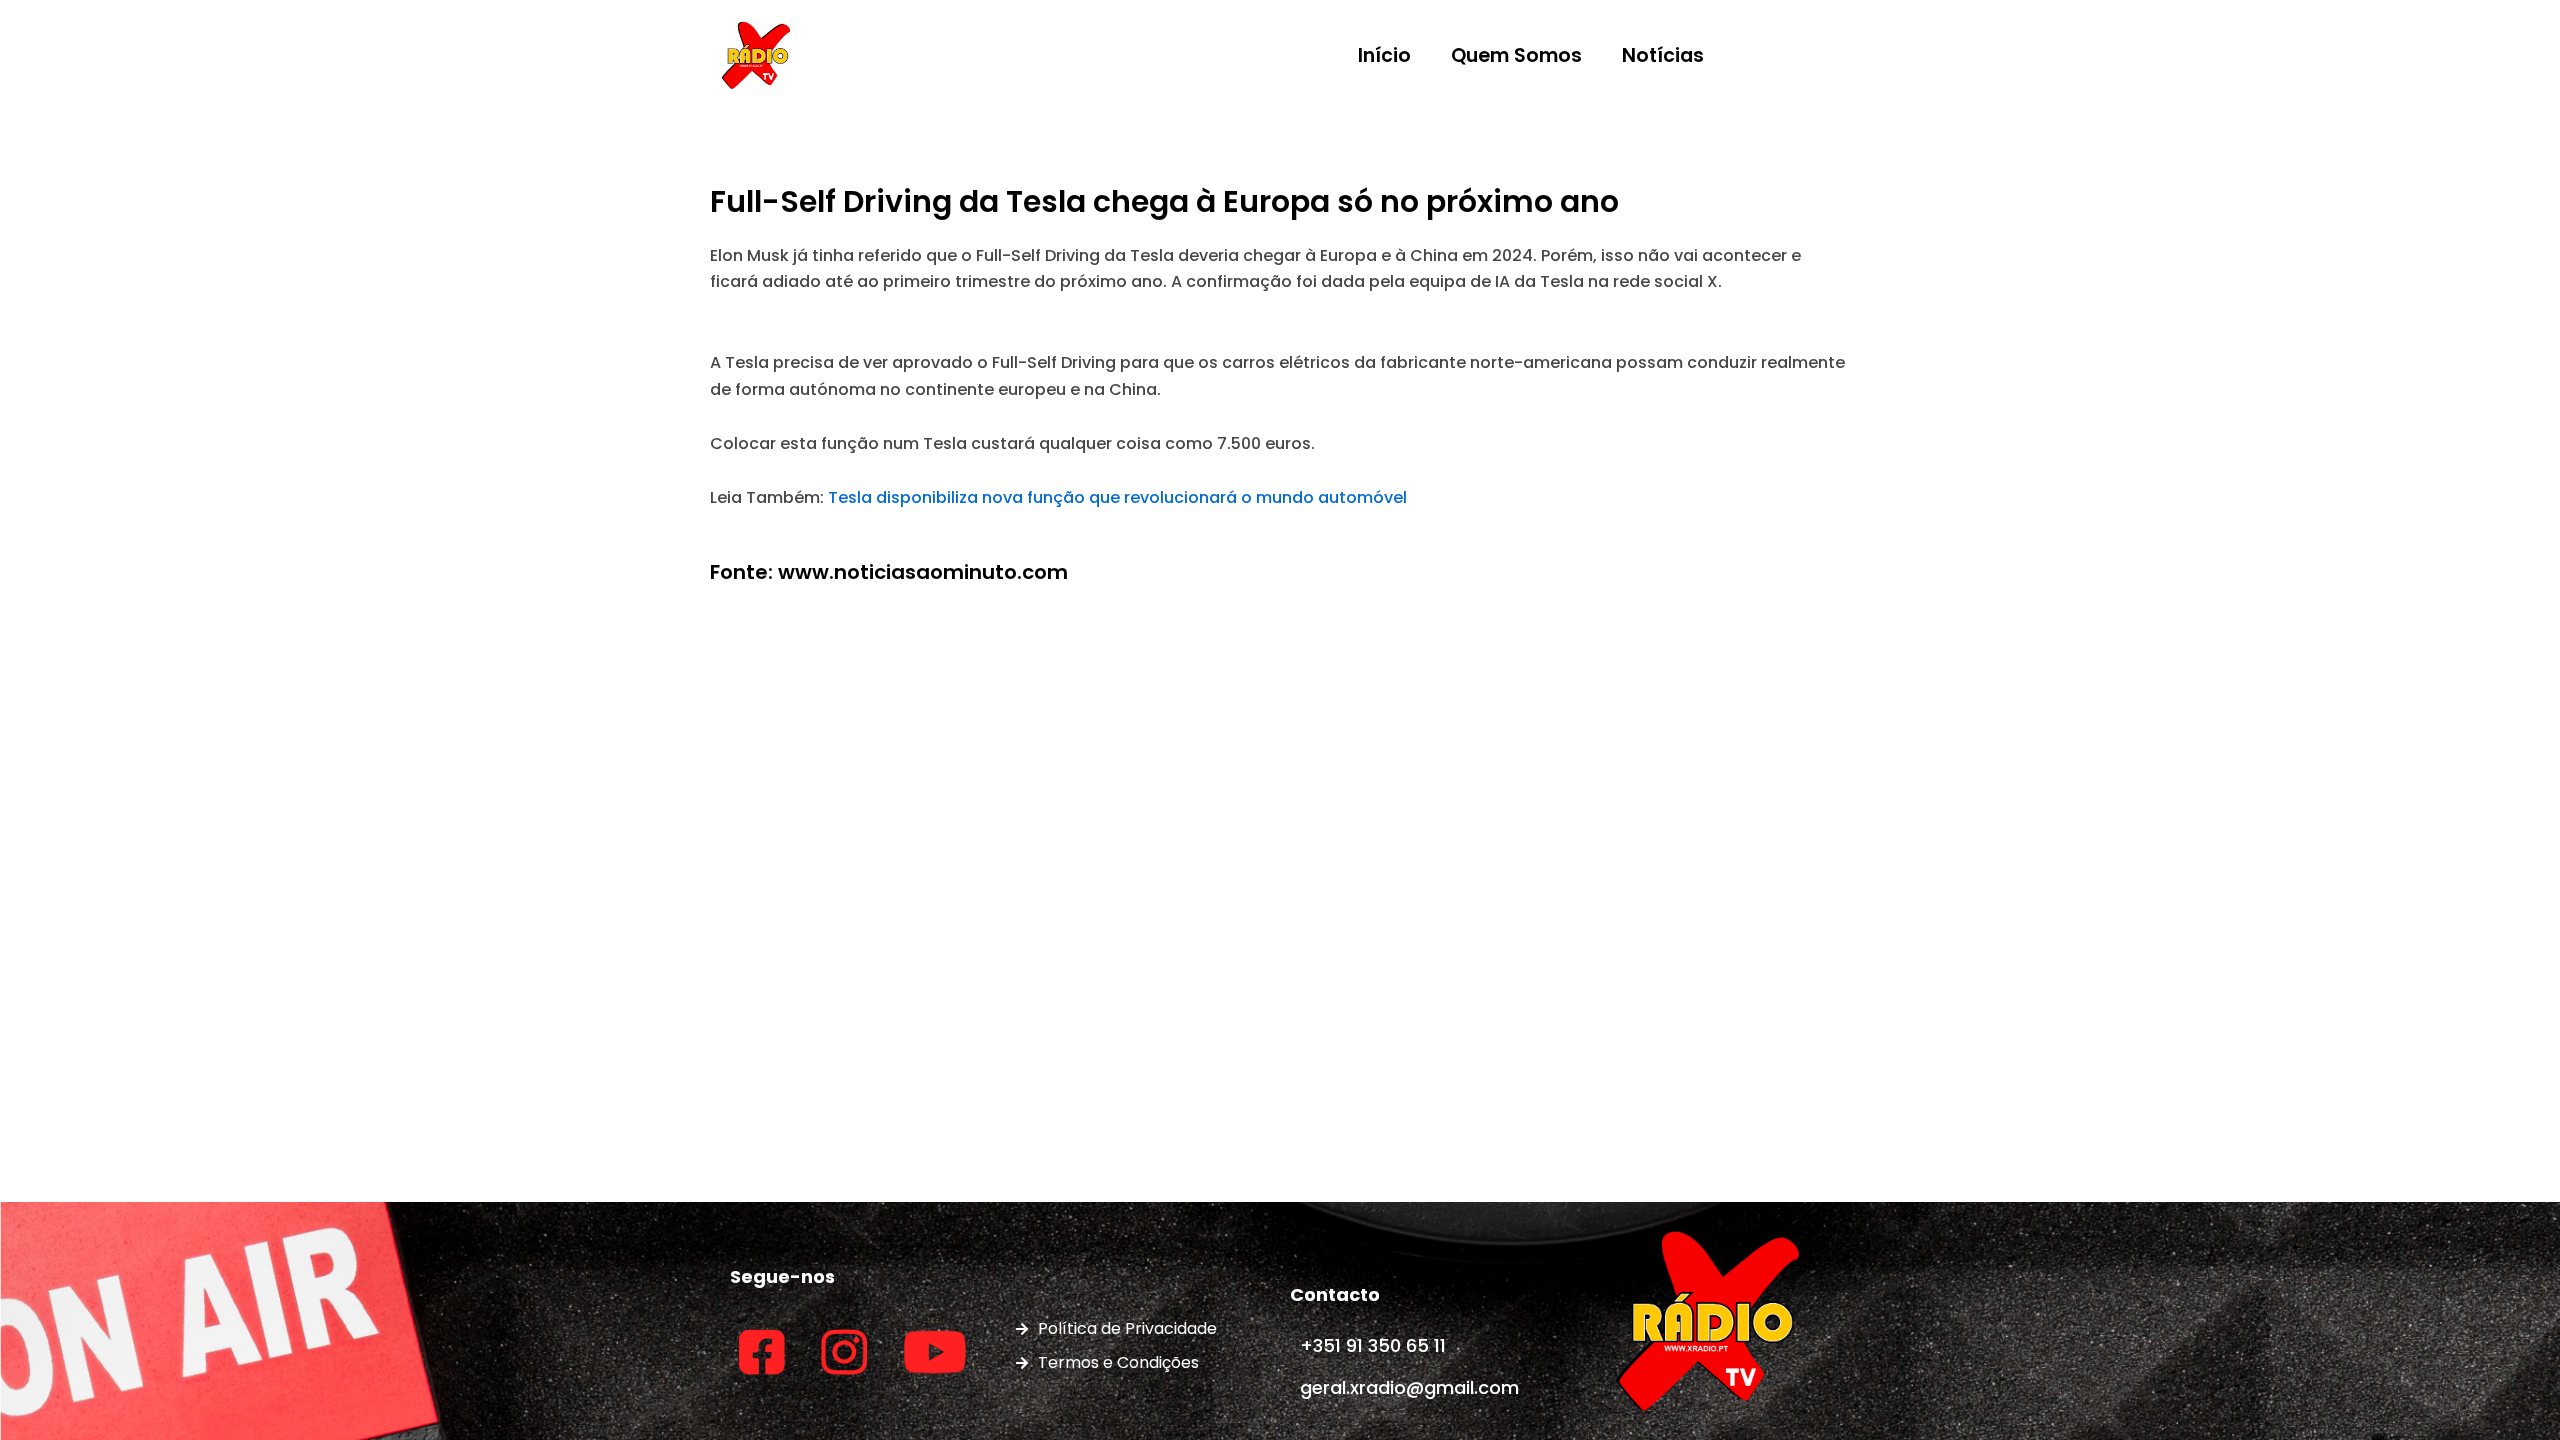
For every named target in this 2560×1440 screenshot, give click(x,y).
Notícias (1663, 55)
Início (1384, 55)
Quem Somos (1516, 55)
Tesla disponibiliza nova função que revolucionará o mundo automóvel (1117, 497)
